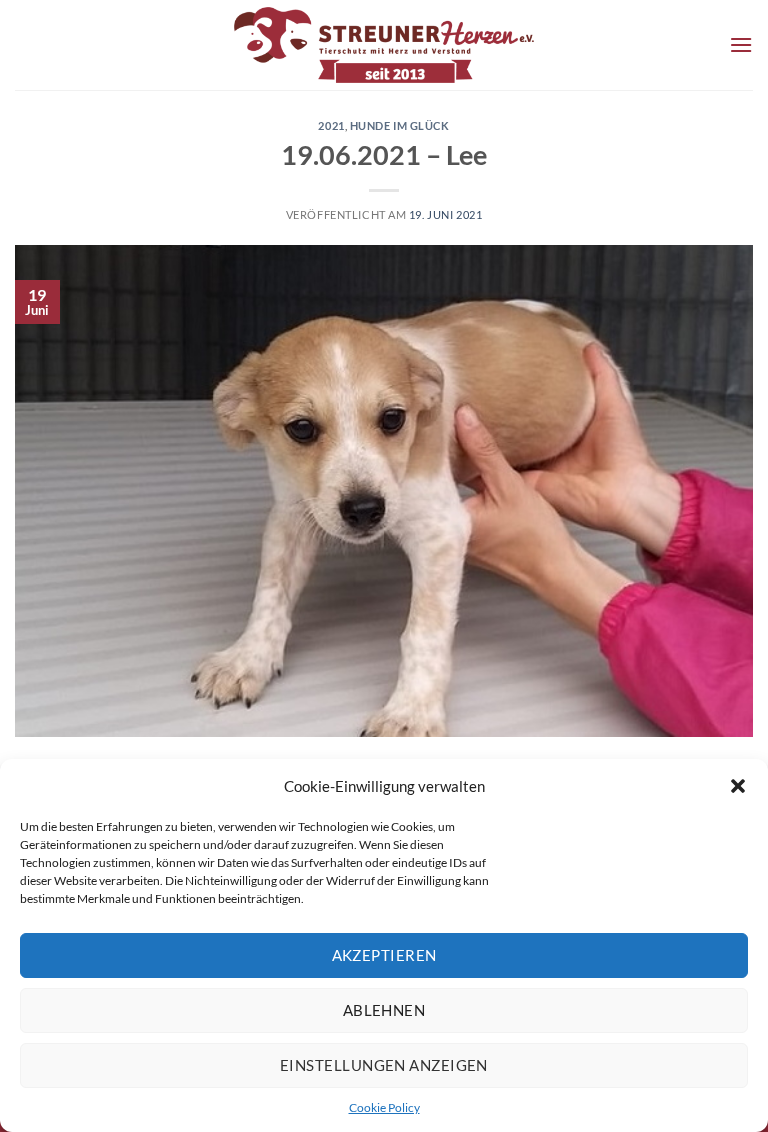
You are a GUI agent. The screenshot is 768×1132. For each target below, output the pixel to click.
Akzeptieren (384, 955)
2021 (331, 125)
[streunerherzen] (384, 45)
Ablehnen (384, 1010)
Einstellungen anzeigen (384, 1065)
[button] (738, 786)
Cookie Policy (384, 1107)
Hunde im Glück (400, 125)
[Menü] (741, 44)
